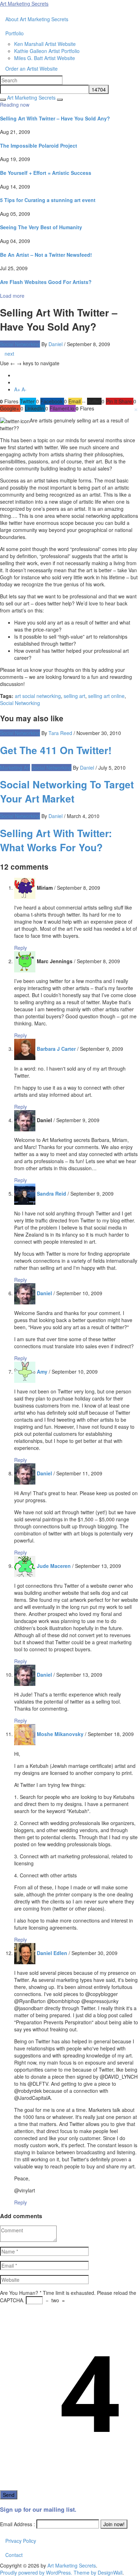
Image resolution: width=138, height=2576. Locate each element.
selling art (74, 696)
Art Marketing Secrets (72, 2565)
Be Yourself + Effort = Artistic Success (46, 173)
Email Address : (18, 2524)
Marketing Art (15, 768)
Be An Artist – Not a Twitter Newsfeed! (46, 255)
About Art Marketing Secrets (37, 19)
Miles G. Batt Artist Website (45, 58)
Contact (14, 2555)
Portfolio (15, 33)
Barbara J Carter (56, 1049)
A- (24, 389)
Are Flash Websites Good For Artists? (46, 282)
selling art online (106, 696)
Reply (21, 948)
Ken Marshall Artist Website (45, 44)
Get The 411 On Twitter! (56, 750)
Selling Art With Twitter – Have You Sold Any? (55, 118)
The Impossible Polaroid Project (39, 146)
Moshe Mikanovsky (60, 1734)
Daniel (56, 344)
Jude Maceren (54, 1566)
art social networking (38, 696)
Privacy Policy (21, 2541)
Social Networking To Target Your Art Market (67, 791)
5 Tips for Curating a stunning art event (48, 200)
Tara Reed (60, 733)
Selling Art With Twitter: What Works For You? (56, 840)
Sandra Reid (51, 1194)
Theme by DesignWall (98, 2572)
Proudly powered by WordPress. (36, 2572)
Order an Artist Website (31, 69)
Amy (42, 1372)
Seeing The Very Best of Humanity (41, 227)
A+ (18, 389)
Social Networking (20, 344)
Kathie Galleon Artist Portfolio (47, 51)
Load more (12, 296)
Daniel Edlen (52, 1953)
